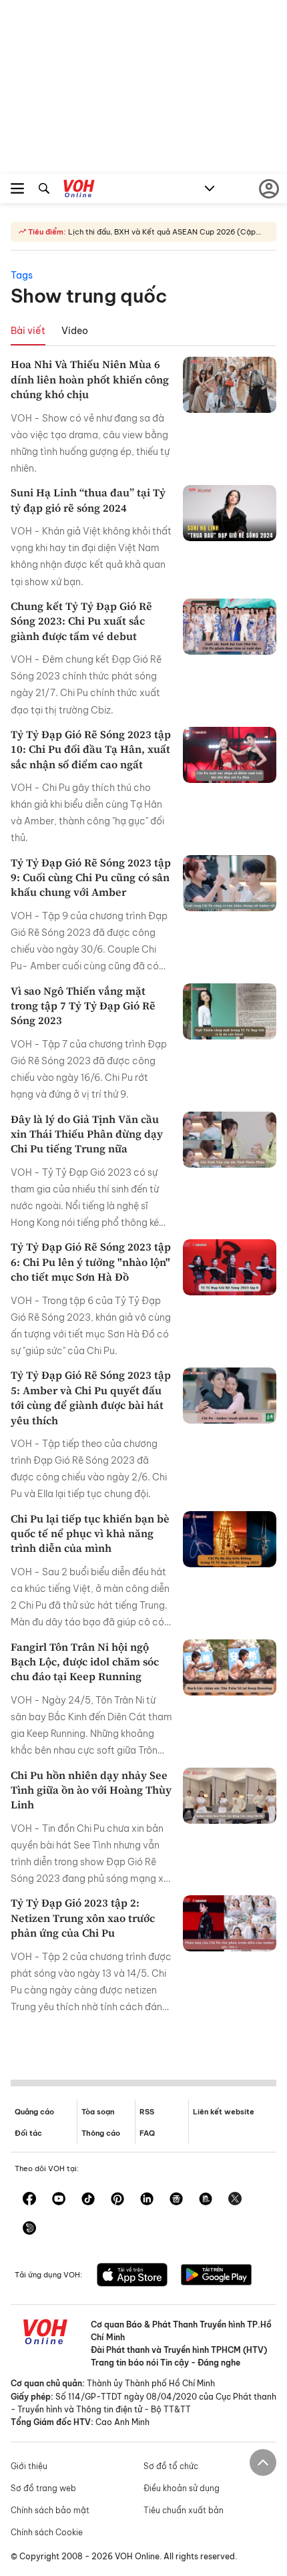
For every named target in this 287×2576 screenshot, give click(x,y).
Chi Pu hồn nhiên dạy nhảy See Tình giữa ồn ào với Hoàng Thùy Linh (91, 1790)
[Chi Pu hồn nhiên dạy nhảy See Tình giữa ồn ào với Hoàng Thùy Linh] (230, 1796)
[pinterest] (117, 2200)
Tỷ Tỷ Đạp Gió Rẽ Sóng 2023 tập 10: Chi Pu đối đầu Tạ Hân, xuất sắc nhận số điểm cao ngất (91, 749)
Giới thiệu (29, 2466)
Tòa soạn (98, 2112)
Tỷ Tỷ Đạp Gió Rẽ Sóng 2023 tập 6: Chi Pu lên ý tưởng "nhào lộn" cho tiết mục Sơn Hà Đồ (91, 1262)
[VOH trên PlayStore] (216, 2276)
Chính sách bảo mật (50, 2510)
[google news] (176, 2200)
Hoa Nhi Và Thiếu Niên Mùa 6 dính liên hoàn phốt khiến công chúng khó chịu (90, 379)
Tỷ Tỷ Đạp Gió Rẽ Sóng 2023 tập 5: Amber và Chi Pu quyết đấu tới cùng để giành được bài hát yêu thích (91, 1397)
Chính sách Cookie (47, 2532)
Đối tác (28, 2133)
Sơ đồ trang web (43, 2488)
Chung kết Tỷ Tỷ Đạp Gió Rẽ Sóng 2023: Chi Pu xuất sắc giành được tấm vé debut (81, 621)
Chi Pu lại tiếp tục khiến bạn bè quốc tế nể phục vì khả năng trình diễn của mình (90, 1534)
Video (75, 331)
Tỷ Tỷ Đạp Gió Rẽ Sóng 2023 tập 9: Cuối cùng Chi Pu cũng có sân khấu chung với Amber (91, 877)
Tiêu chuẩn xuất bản (184, 2510)
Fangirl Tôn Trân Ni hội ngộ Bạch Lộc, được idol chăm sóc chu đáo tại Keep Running (85, 1662)
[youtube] (59, 2200)
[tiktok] (88, 2200)
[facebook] (29, 2200)
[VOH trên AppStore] (132, 2276)
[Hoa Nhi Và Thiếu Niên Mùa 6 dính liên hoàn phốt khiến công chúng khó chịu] (230, 385)
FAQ (147, 2133)
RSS (147, 2112)
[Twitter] (235, 2200)
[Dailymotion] (29, 2229)
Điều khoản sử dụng (182, 2488)
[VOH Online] (79, 190)
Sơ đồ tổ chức (171, 2466)
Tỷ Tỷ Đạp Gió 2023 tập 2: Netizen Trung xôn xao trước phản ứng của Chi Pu (83, 1918)
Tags (22, 275)
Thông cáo (101, 2133)
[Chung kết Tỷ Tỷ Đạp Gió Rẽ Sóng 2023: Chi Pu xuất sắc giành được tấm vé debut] (230, 627)
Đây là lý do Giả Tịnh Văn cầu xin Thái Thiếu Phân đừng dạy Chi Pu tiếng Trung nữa (87, 1134)
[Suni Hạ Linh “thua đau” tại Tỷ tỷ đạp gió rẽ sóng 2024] (230, 513)
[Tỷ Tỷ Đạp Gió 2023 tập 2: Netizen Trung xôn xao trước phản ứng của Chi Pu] (230, 1923)
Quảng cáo (34, 2112)
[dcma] (206, 2200)
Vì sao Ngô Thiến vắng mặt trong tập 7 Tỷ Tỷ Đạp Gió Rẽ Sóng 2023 (83, 1006)
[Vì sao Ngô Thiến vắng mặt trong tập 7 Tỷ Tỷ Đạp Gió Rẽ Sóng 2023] (230, 1011)
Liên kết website (224, 2112)
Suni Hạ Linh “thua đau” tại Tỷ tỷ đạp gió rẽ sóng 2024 (88, 500)
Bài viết (28, 331)
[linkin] (147, 2200)
